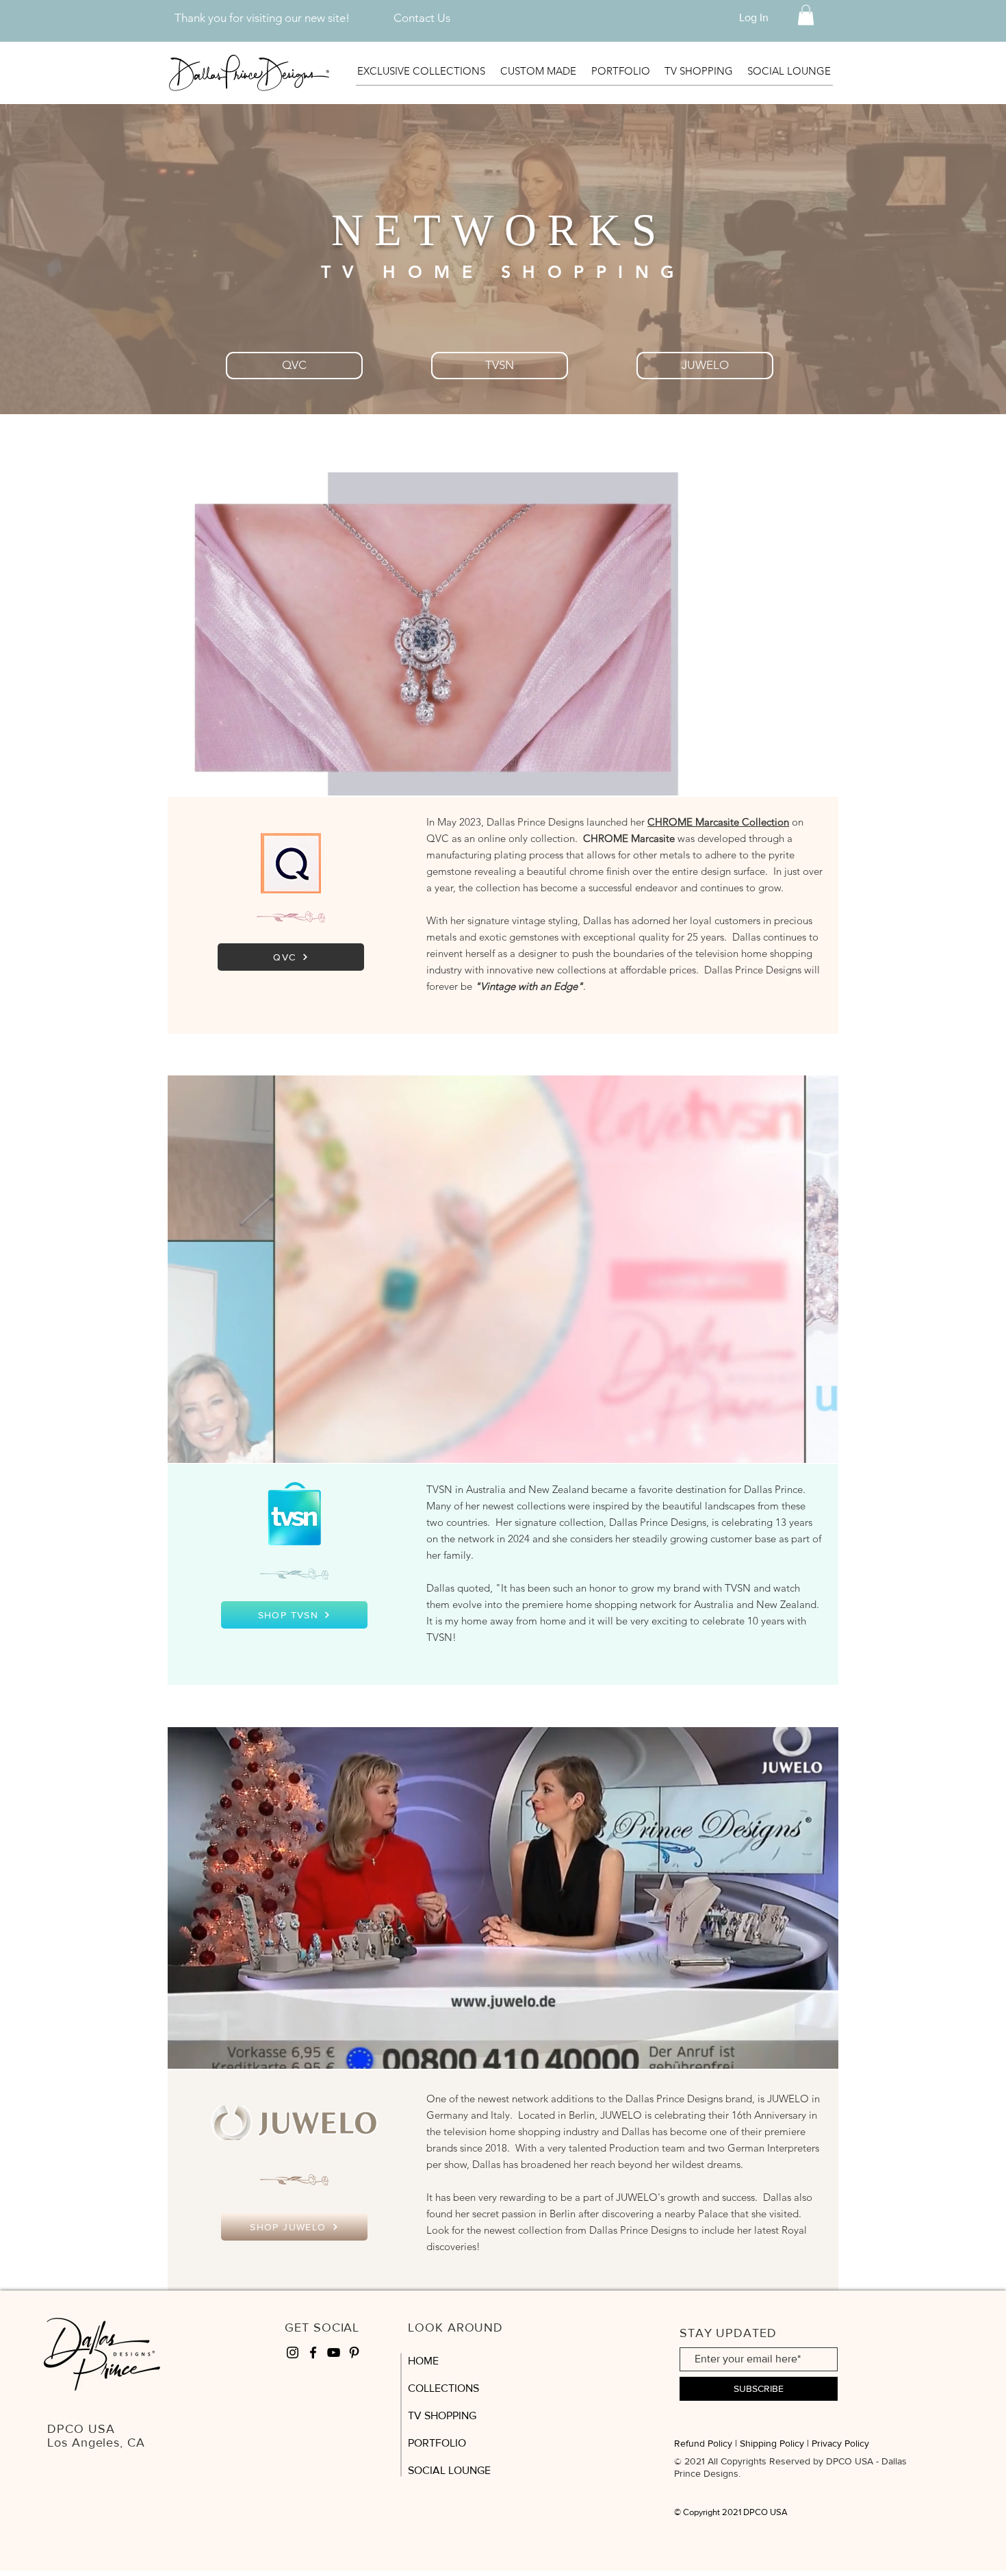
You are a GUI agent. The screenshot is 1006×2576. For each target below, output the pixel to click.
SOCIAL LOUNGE (449, 2470)
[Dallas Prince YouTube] (334, 2352)
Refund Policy (703, 2443)
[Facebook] (313, 2352)
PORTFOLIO (437, 2443)
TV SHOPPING (442, 2415)
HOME (423, 2361)
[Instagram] (293, 2352)
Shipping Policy (772, 2443)
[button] (806, 15)
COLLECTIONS (443, 2388)
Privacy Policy (840, 2443)
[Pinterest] (354, 2352)
